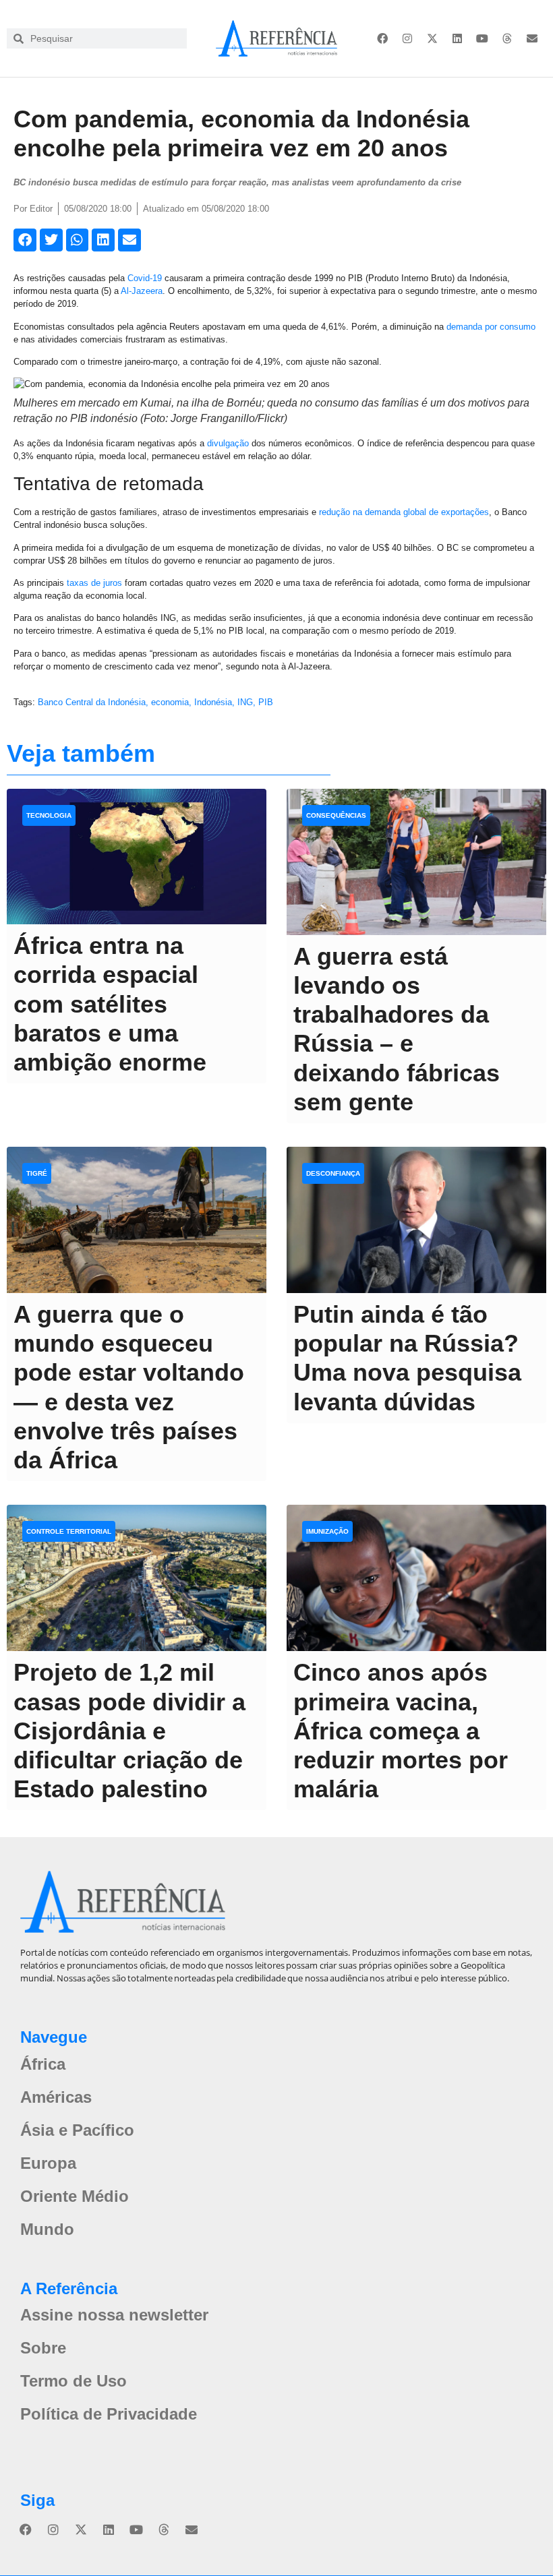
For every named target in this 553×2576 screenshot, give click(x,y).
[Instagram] (407, 38)
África (43, 2064)
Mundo (47, 2229)
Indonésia (213, 702)
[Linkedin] (457, 38)
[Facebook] (382, 38)
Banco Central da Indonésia (92, 702)
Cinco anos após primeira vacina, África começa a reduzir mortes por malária (401, 1731)
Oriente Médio (75, 2196)
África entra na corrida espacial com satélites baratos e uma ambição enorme (110, 1004)
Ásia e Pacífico (77, 2130)
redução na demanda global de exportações (404, 512)
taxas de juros (94, 583)
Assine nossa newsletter (114, 2315)
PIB (266, 702)
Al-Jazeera (142, 291)
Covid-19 (145, 278)
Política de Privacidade (109, 2414)
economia (170, 702)
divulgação (228, 443)
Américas (56, 2097)
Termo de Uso (74, 2381)
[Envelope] (532, 38)
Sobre (43, 2348)
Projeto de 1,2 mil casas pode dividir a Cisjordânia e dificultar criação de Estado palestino (129, 1731)
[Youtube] (482, 38)
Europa (48, 2163)
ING (245, 702)
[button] (25, 240)
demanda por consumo (491, 327)
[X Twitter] (432, 38)
